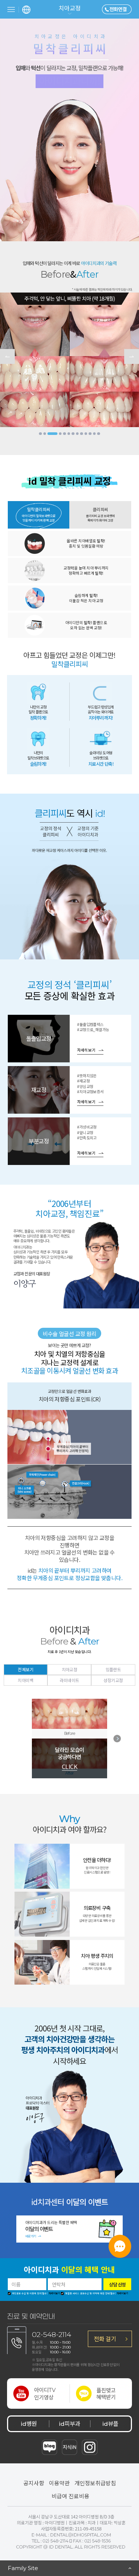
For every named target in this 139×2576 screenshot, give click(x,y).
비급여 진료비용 (70, 2496)
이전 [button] (7, 356)
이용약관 (59, 2483)
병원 (29, 2423)
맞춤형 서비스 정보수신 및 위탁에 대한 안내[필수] (90, 2294)
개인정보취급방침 (95, 2483)
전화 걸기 (105, 2338)
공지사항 (34, 2483)
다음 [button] (132, 356)
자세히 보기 (86, 1050)
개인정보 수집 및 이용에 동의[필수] (29, 2294)
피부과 (69, 2423)
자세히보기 (54, 2293)
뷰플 (110, 2423)
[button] (40, 434)
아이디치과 (69, 2270)
